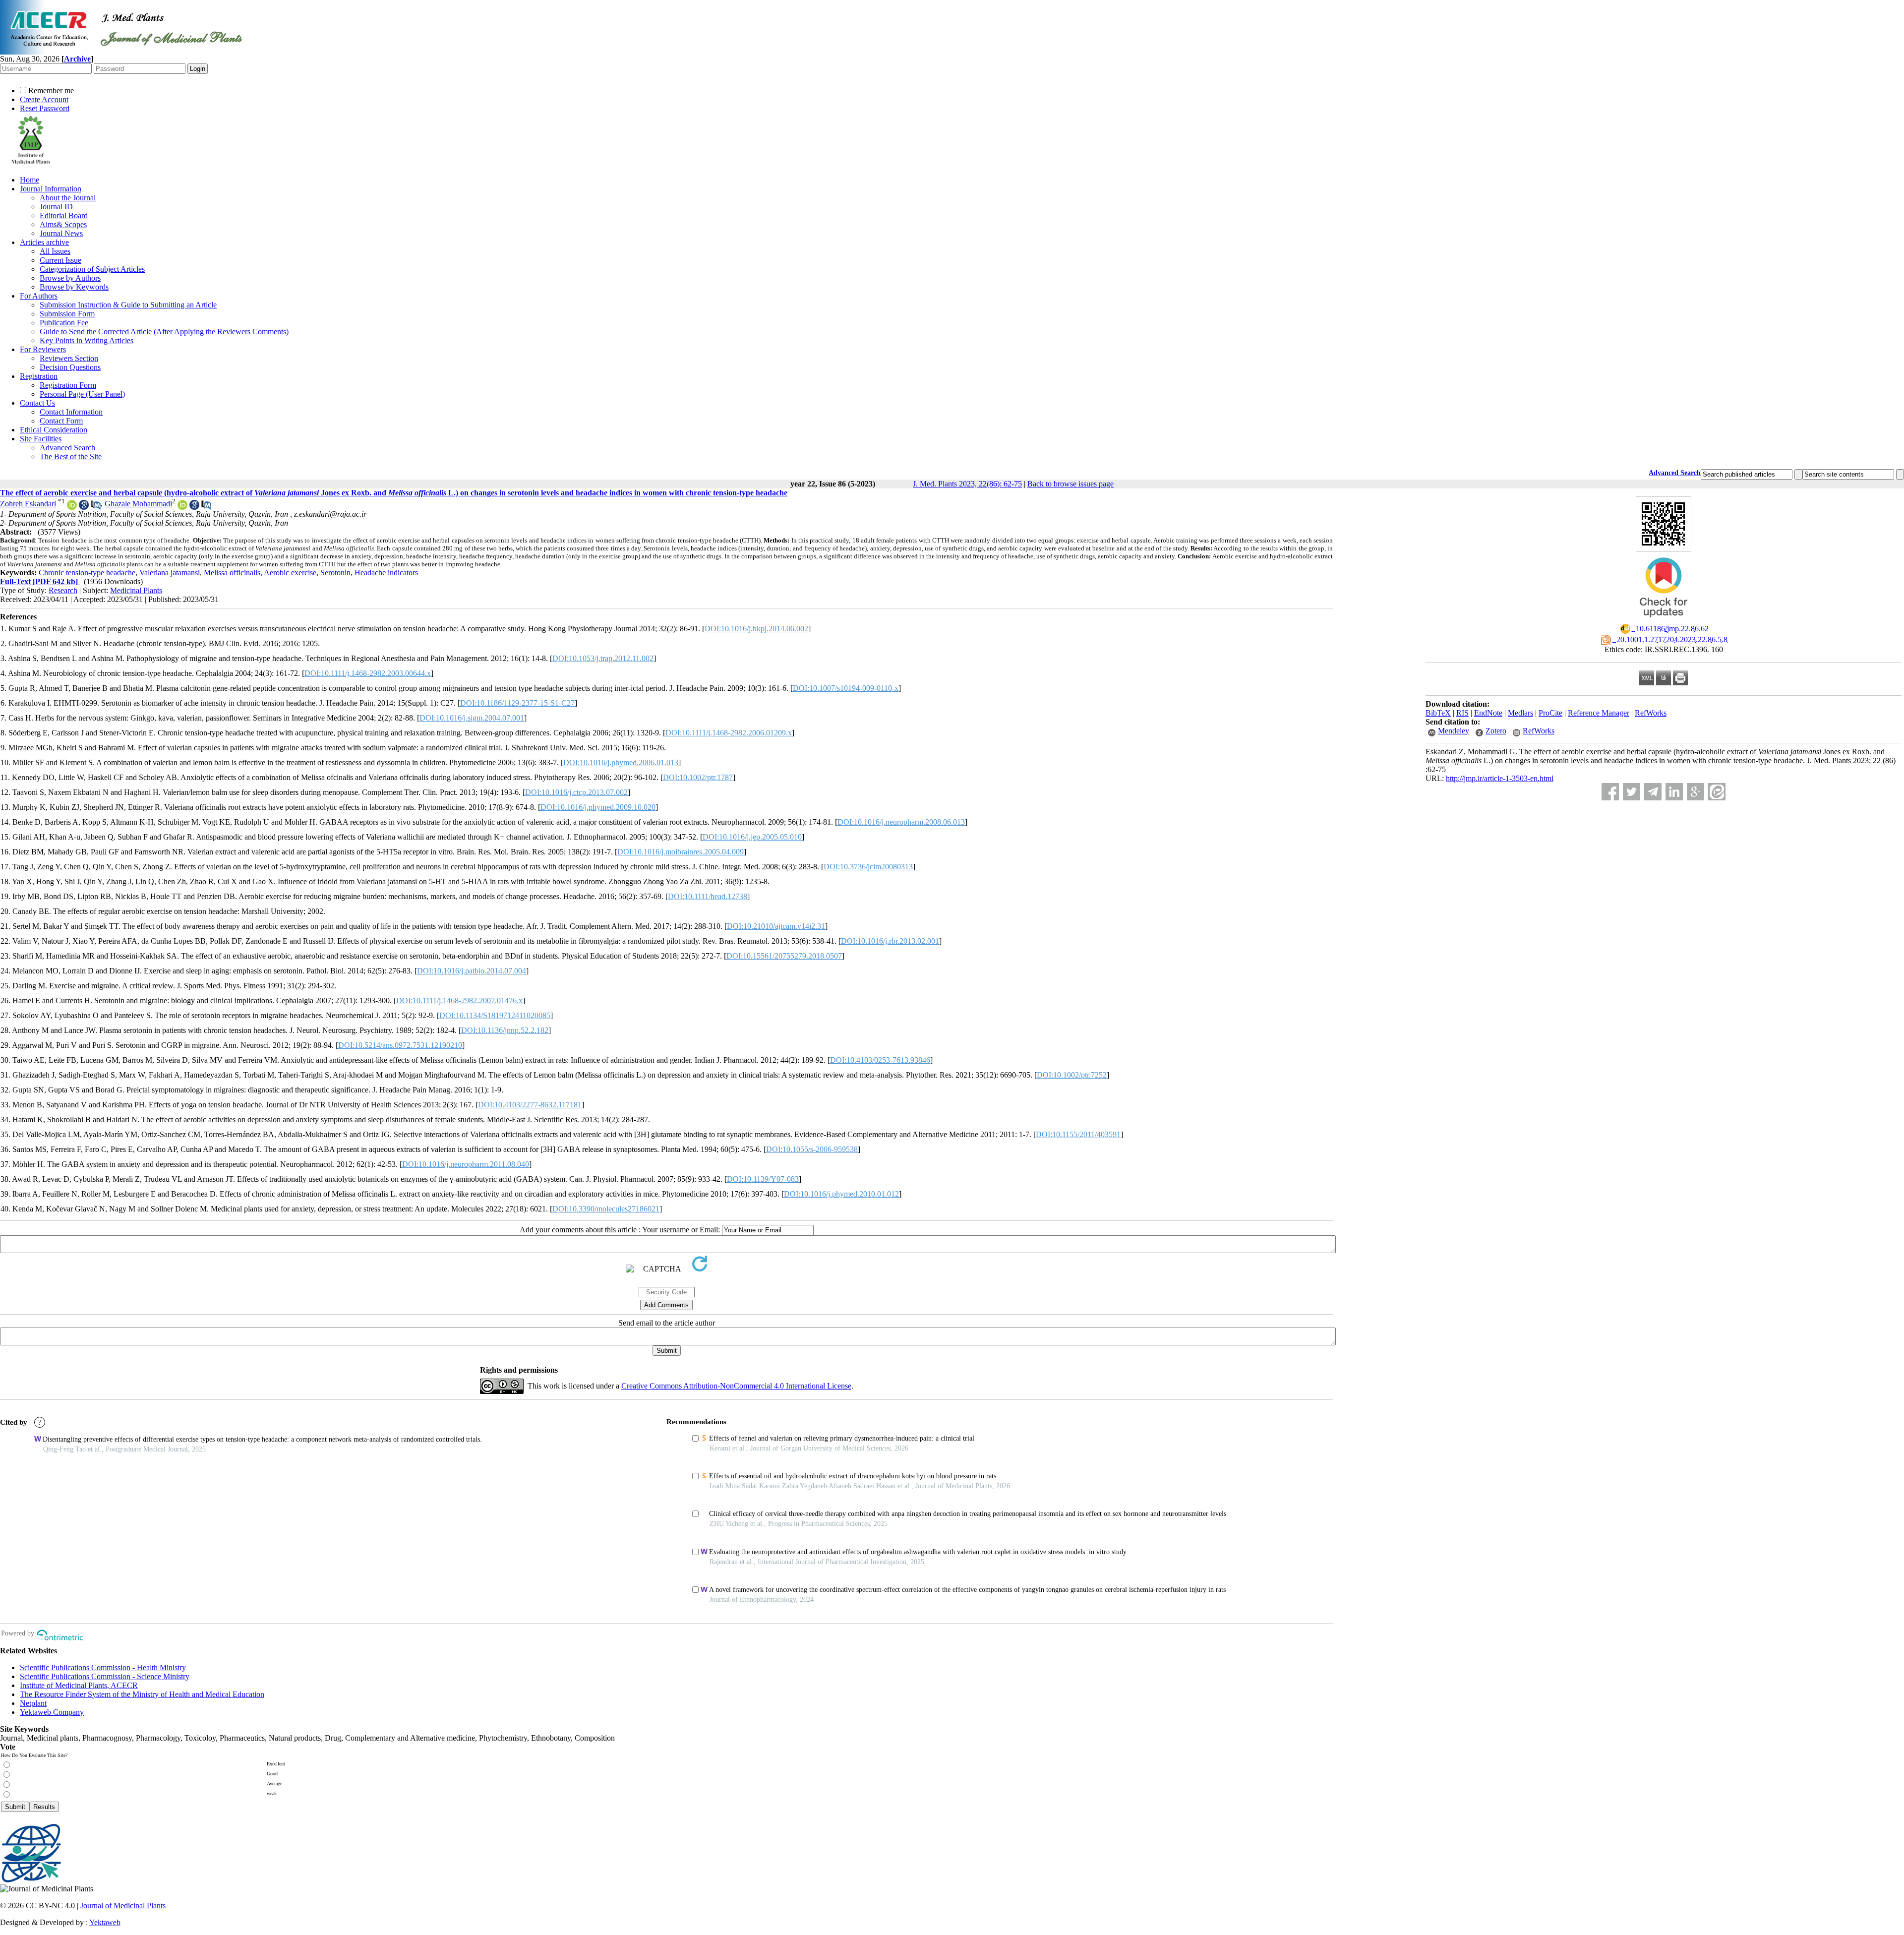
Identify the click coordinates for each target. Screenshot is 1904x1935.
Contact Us (37, 403)
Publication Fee (64, 323)
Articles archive (44, 242)
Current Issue (60, 260)
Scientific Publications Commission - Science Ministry (105, 1676)
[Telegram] (1653, 792)
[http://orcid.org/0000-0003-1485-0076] (182, 507)
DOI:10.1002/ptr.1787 (698, 777)
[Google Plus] (1696, 792)
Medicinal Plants (136, 590)
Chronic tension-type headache (87, 573)
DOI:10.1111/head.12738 (708, 896)
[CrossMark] (1664, 621)
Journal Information (51, 189)
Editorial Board (64, 215)
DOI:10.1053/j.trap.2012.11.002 (603, 658)
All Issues (55, 251)
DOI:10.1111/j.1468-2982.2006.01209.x (729, 733)
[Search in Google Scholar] (84, 507)
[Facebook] (1610, 792)
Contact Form (61, 421)
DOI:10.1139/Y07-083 (763, 1179)
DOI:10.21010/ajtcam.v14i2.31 (776, 926)
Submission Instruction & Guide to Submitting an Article (128, 305)
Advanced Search (67, 448)
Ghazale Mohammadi (138, 504)
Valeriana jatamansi (170, 573)
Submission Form (67, 314)
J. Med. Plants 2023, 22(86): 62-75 (967, 484)
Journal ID (56, 207)
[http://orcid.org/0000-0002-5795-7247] (72, 507)
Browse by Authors (70, 278)
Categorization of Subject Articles (92, 269)
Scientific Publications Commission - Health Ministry (103, 1667)
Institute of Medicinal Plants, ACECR (79, 1685)
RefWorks (1651, 713)
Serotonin (335, 573)
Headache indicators (386, 573)
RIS (1462, 713)
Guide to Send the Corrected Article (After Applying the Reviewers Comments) (164, 332)
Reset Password (45, 108)
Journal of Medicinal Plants (123, 1905)
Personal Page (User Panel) (82, 394)
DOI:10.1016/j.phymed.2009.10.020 (598, 807)
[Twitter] (1632, 792)
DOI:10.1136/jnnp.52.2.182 (505, 1030)
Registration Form (68, 385)
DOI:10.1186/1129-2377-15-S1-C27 (517, 703)
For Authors (39, 296)
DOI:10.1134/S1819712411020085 (495, 1015)
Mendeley (1454, 731)
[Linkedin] (1674, 792)
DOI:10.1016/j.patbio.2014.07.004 (472, 971)
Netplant (33, 1703)
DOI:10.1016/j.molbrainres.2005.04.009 (681, 852)
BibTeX (1438, 713)
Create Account (44, 99)
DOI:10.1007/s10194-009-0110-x (846, 688)
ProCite (1550, 713)
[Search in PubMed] (96, 507)
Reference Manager (1599, 713)
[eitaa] (1717, 792)
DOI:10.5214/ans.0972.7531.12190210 (400, 1045)
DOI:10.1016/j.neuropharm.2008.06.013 (901, 822)
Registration (39, 376)
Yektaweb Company (52, 1712)
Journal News (61, 233)
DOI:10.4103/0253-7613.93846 (880, 1060)
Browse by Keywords (74, 287)
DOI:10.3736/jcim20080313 (868, 867)
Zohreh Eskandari (28, 504)
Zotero (1496, 731)
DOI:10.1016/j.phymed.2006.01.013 (621, 762)
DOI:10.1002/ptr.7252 (1072, 1075)
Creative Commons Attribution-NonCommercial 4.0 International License (736, 1386)
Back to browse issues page (1071, 484)
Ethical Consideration (54, 430)
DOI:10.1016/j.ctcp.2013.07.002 (576, 792)
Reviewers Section (69, 358)
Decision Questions (70, 367)
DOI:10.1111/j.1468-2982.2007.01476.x (459, 1000)
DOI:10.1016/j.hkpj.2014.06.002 (756, 629)
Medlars (1520, 713)
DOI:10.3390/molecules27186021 (606, 1209)
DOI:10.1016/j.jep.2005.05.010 (752, 837)
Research (63, 590)
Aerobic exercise (290, 573)
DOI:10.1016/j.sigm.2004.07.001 (472, 718)
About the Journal (68, 198)
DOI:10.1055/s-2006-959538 (812, 1149)
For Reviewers (43, 349)
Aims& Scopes (63, 224)
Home (30, 180)
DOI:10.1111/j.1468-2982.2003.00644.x (368, 673)
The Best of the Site (71, 456)
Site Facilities (41, 439)
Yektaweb (105, 1922)
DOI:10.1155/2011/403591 (1078, 1134)
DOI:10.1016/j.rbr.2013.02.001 (890, 941)
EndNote (1488, 713)
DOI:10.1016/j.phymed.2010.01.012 (841, 1194)
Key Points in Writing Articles (87, 340)
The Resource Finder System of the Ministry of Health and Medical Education (142, 1694)
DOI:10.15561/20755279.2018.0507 (784, 956)
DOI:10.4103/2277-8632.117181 (530, 1105)
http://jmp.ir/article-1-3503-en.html (1500, 778)
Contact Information (71, 412)
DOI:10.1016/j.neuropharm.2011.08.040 (466, 1164)
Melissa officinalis (232, 573)
